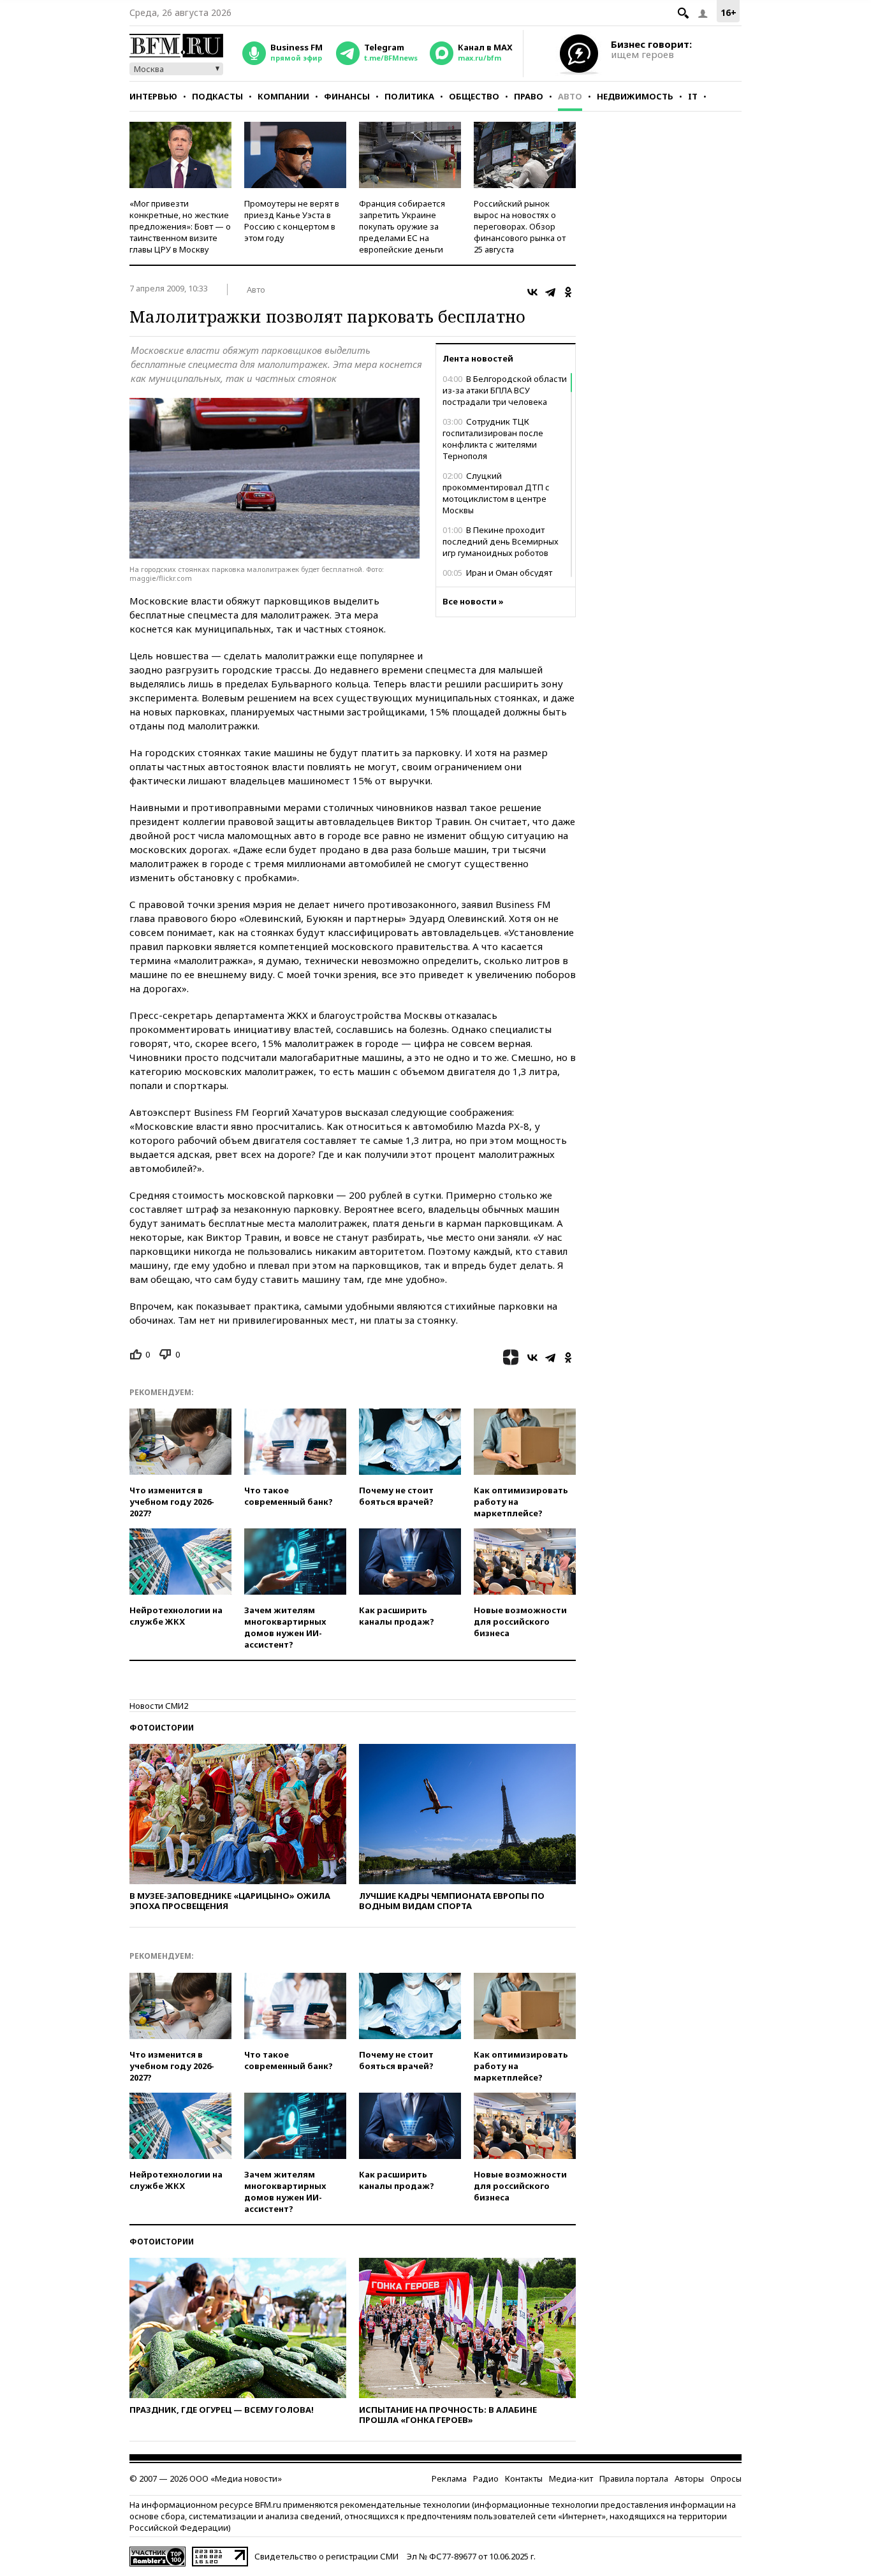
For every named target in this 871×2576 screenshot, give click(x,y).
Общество (474, 96)
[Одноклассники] (568, 292)
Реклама (449, 2478)
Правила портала (634, 2478)
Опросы (726, 2478)
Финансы (347, 96)
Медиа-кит (571, 2478)
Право (529, 96)
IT (693, 96)
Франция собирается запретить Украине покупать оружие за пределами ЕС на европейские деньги (402, 226)
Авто (570, 96)
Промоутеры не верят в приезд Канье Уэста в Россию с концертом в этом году (292, 221)
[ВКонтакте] (532, 292)
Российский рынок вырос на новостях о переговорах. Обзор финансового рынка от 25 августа (520, 226)
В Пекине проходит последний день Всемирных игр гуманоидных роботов (501, 541)
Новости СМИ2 (159, 1706)
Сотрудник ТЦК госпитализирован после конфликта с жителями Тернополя (493, 439)
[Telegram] (550, 292)
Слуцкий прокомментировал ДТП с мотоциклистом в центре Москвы (496, 493)
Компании (283, 96)
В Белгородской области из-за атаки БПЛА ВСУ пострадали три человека (505, 390)
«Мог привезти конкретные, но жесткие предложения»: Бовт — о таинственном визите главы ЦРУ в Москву (180, 226)
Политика (409, 96)
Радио (486, 2478)
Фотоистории (162, 1728)
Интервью (153, 96)
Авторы (689, 2478)
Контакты (524, 2478)
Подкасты (217, 96)
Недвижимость (635, 96)
